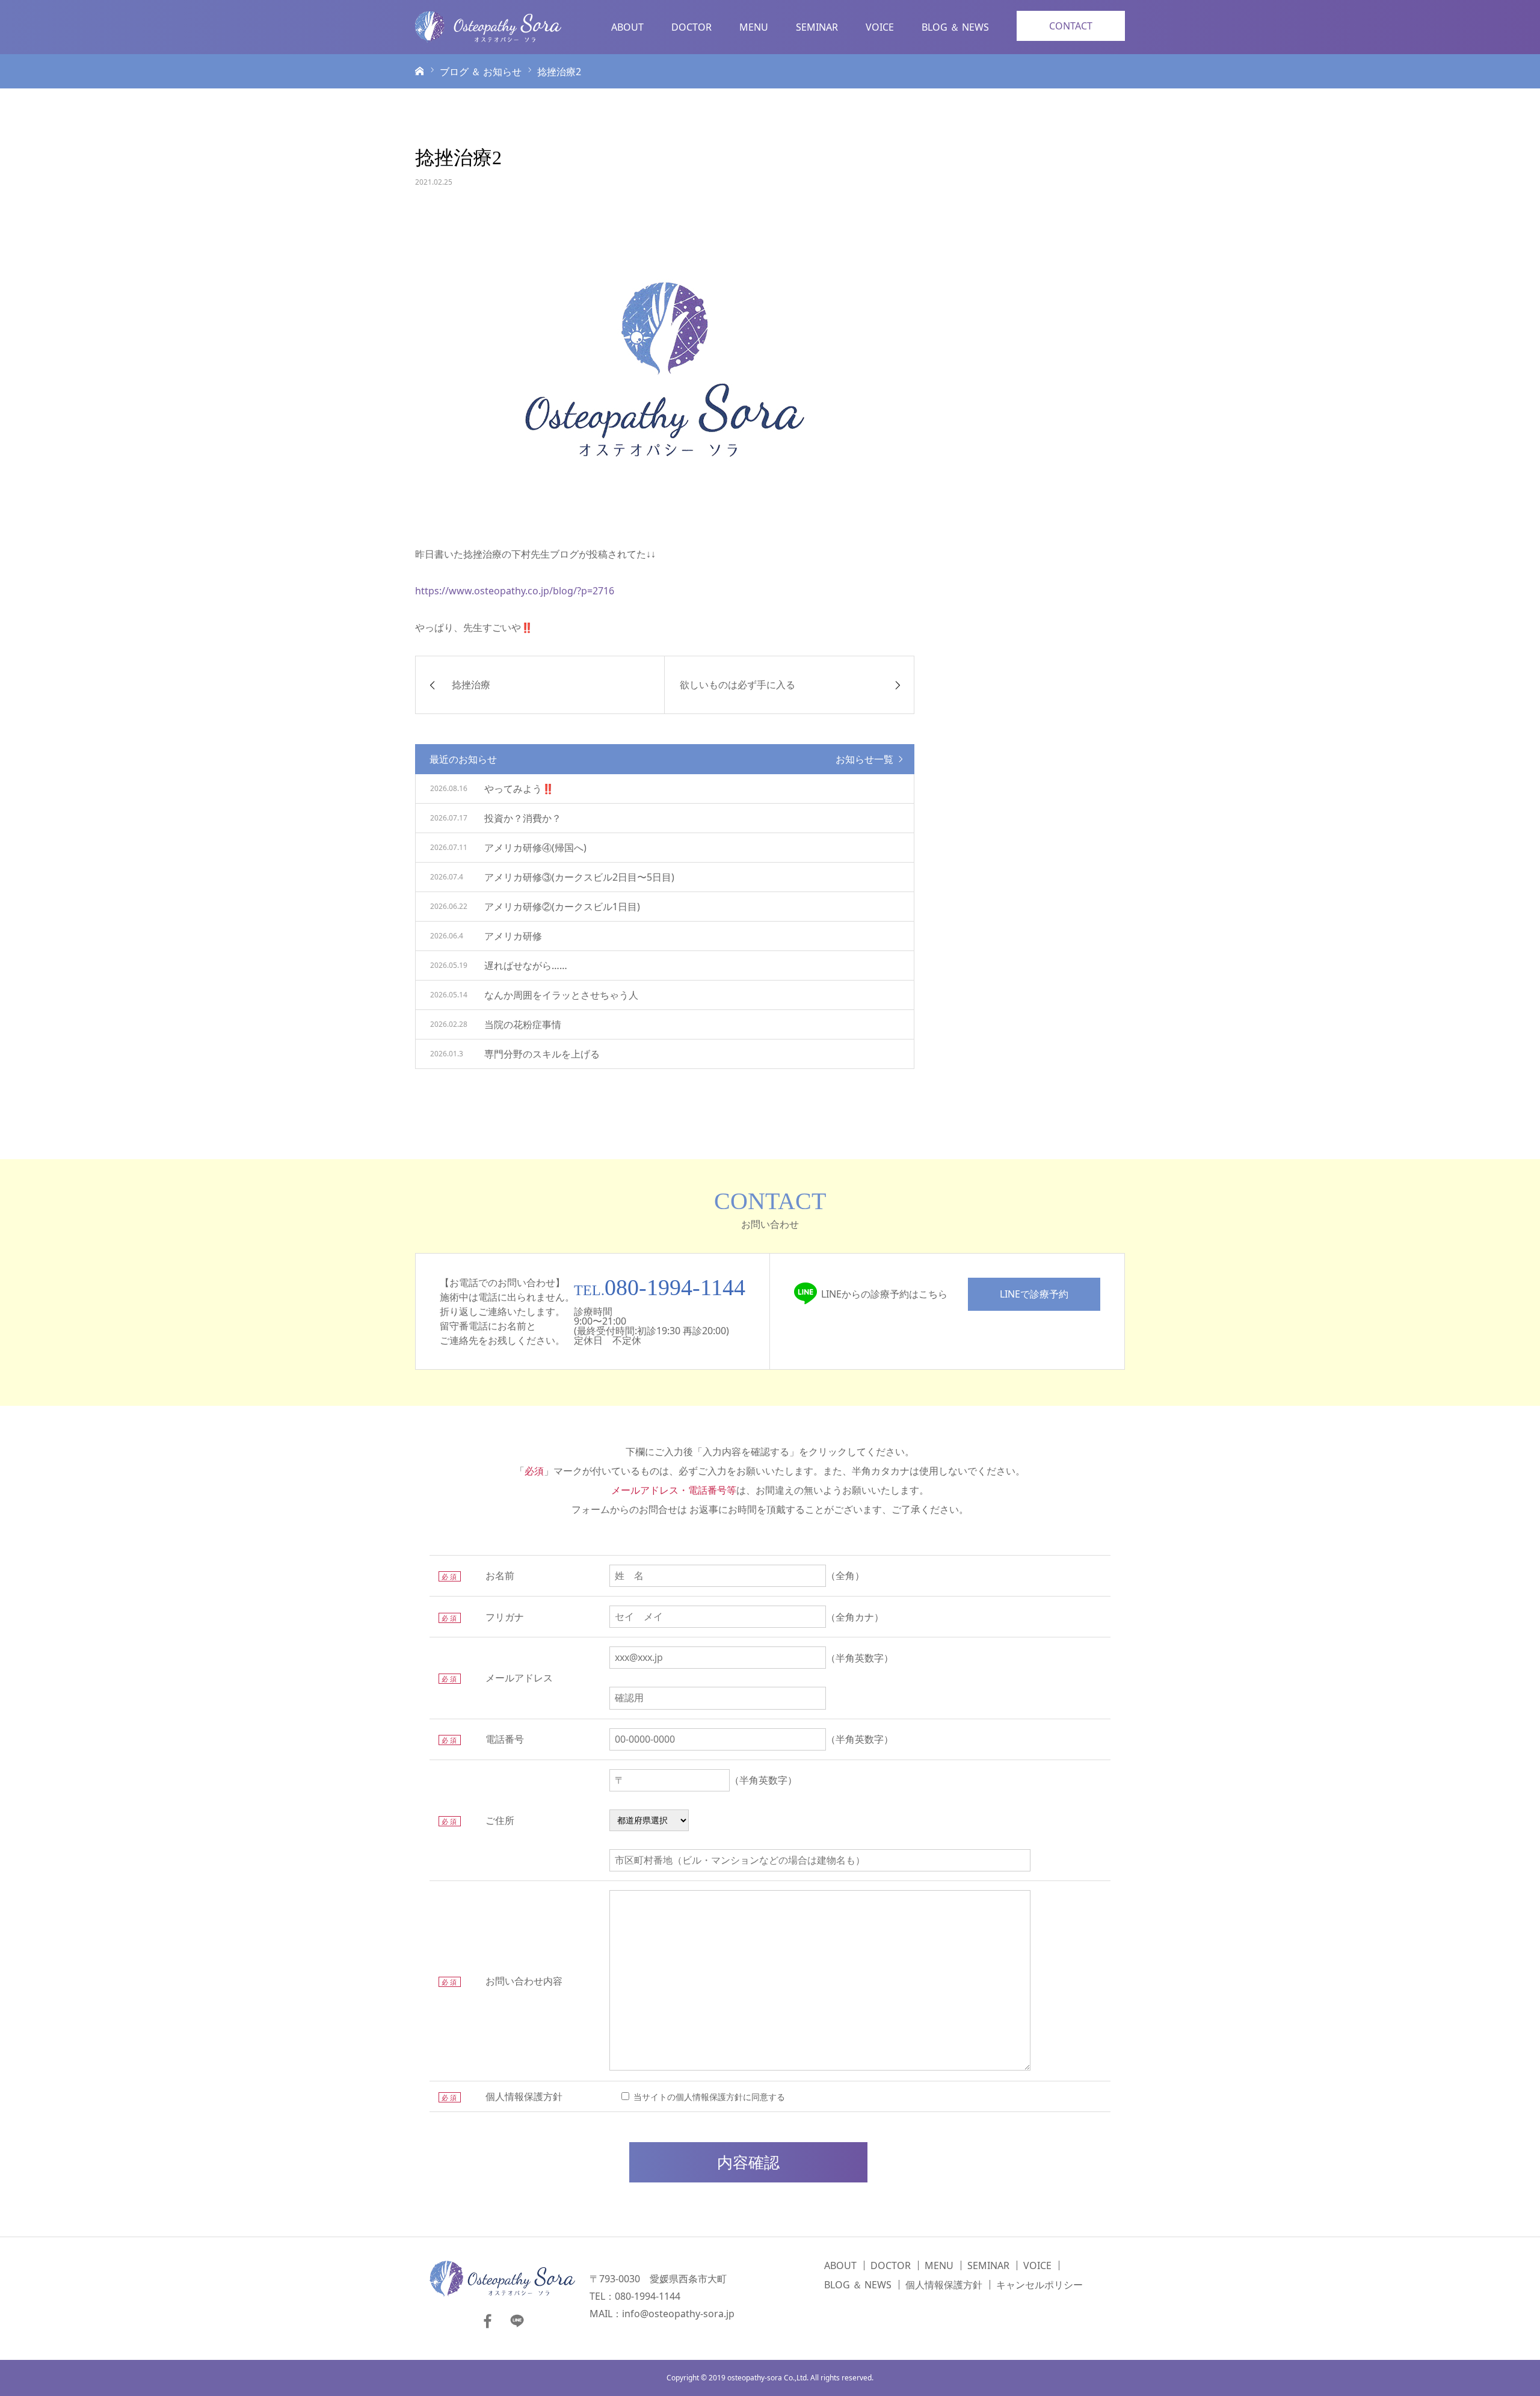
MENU (754, 27)
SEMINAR (817, 27)
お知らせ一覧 (864, 759)
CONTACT (1071, 26)
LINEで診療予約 (1034, 1294)
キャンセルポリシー (1039, 2285)
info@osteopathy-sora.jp (678, 2314)
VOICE (880, 27)
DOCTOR (691, 27)
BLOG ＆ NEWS (955, 27)
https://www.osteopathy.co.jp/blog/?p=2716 (515, 591)
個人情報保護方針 (944, 2285)
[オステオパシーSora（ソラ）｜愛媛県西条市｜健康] (488, 27)
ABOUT (627, 27)
